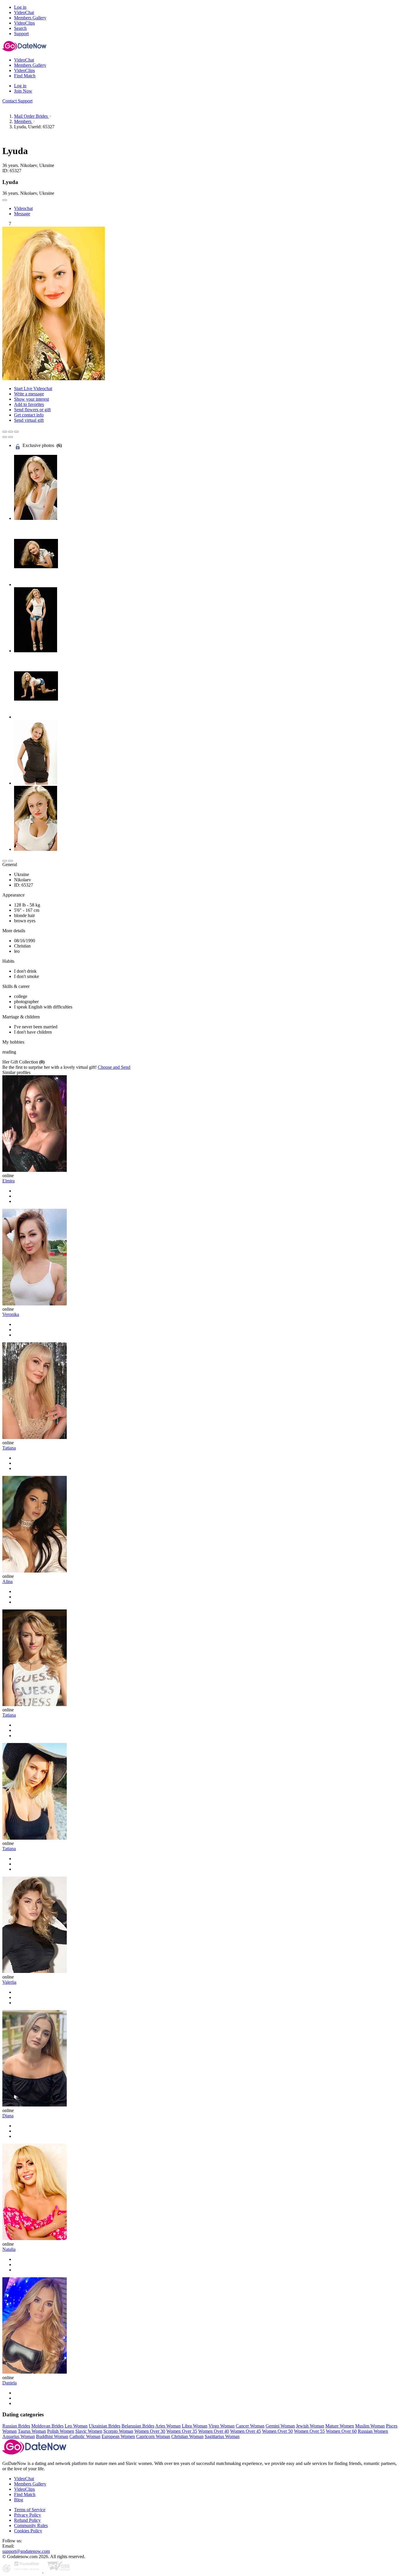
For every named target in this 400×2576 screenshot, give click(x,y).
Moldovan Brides (47, 2426)
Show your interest (31, 399)
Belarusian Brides (138, 2426)
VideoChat (24, 2479)
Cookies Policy (28, 2531)
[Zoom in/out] (16, 432)
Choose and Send (114, 1067)
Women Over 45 (246, 2431)
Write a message (29, 394)
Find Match (25, 2494)
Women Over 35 (182, 2431)
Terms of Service (30, 2510)
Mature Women (340, 2426)
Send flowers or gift (32, 410)
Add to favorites (29, 404)
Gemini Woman (280, 2426)
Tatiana (9, 1448)
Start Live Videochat (33, 389)
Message (22, 214)
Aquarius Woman (19, 2436)
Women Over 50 (277, 2431)
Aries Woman (168, 2426)
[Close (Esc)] (5, 432)
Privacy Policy (28, 2515)
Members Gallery (30, 2484)
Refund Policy (27, 2520)
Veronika (11, 1314)
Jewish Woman (310, 2426)
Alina (7, 1581)
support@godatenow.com (26, 2551)
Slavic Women (89, 2431)
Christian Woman (187, 2436)
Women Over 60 (341, 2431)
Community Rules (31, 2525)
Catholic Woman (85, 2436)
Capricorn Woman (153, 2436)
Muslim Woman (370, 2426)
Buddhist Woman (52, 2436)
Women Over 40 (214, 2431)
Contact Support (17, 101)
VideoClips (24, 2489)
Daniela (10, 2383)
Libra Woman (195, 2426)
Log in (20, 7)
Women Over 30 (150, 2431)
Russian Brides (16, 2426)
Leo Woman (76, 2426)
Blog (19, 2500)
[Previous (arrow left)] (5, 437)
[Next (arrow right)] (11, 437)
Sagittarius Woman (222, 2436)
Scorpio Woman (118, 2431)
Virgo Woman (222, 2426)
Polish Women (61, 2431)
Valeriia (9, 1982)
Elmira (8, 1181)
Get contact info (29, 415)
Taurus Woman (32, 2431)
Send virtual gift (29, 420)
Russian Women (373, 2431)
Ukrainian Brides (105, 2426)
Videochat (23, 208)
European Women (118, 2436)
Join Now (23, 91)
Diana (8, 2116)
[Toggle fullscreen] (11, 432)
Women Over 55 (309, 2431)
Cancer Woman (250, 2426)
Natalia (9, 2249)
